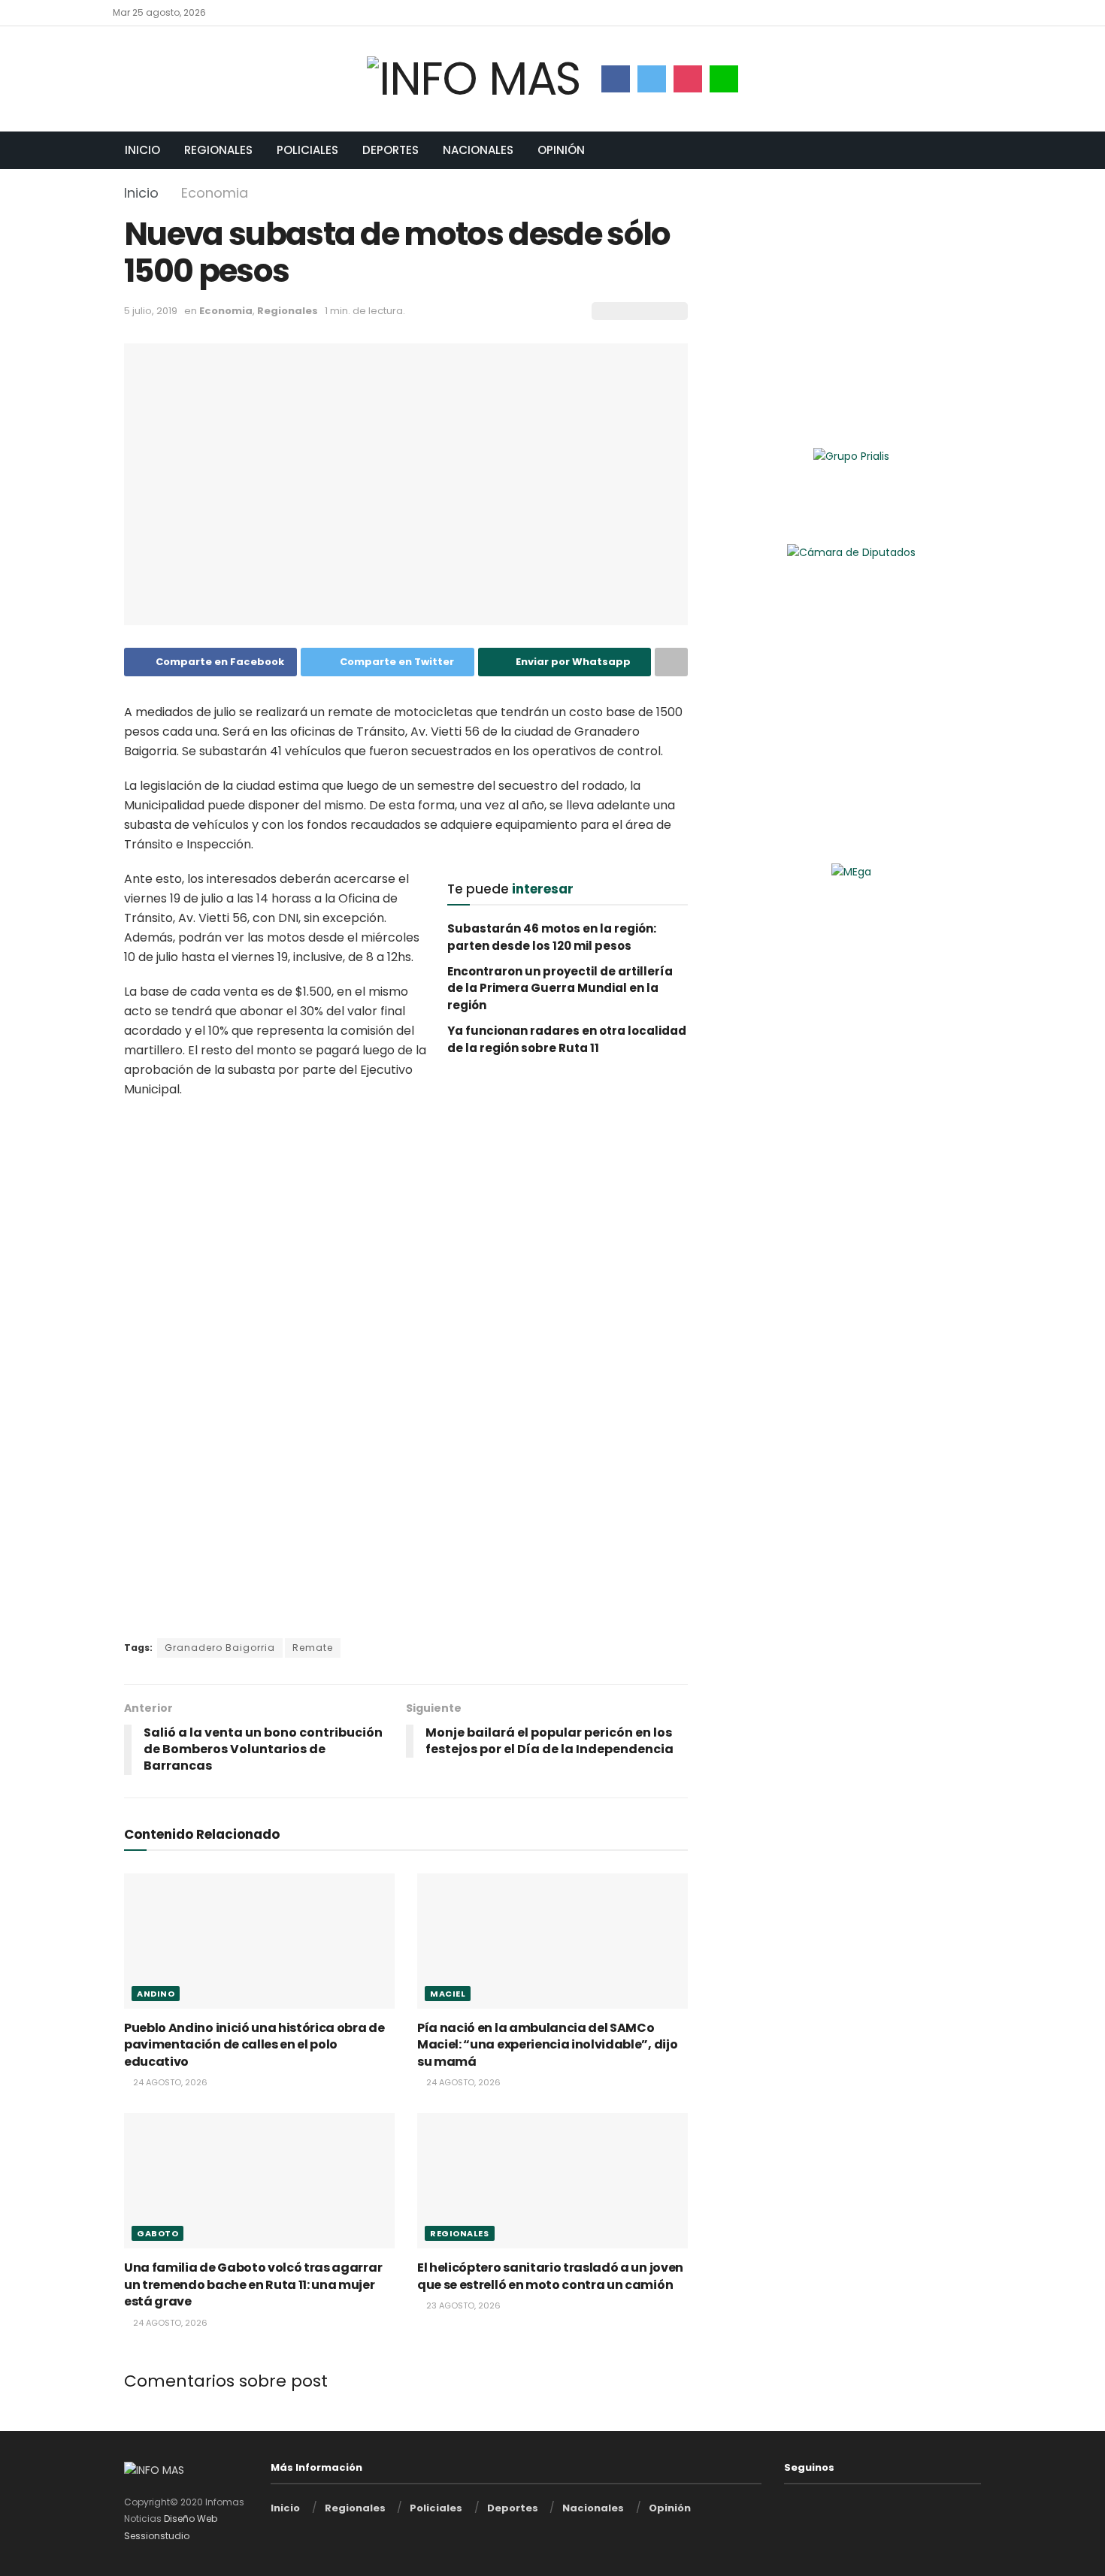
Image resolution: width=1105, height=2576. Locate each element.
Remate (313, 1648)
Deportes (391, 150)
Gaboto (157, 2233)
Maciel (448, 1994)
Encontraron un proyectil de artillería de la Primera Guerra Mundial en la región (560, 988)
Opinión (561, 150)
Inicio (142, 150)
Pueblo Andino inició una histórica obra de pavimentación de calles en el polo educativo (254, 2045)
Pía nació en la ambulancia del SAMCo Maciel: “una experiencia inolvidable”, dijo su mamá (547, 2045)
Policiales (307, 150)
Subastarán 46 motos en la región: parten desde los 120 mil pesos (552, 937)
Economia (215, 193)
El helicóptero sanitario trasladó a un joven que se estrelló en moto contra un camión (550, 2276)
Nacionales (478, 150)
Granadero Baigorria (220, 1648)
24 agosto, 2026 (169, 2082)
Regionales (218, 150)
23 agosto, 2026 (462, 2305)
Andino (156, 1994)
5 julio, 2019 (151, 311)
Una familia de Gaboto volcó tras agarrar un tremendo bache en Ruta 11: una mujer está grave (253, 2284)
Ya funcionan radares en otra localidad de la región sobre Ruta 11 (567, 1039)
